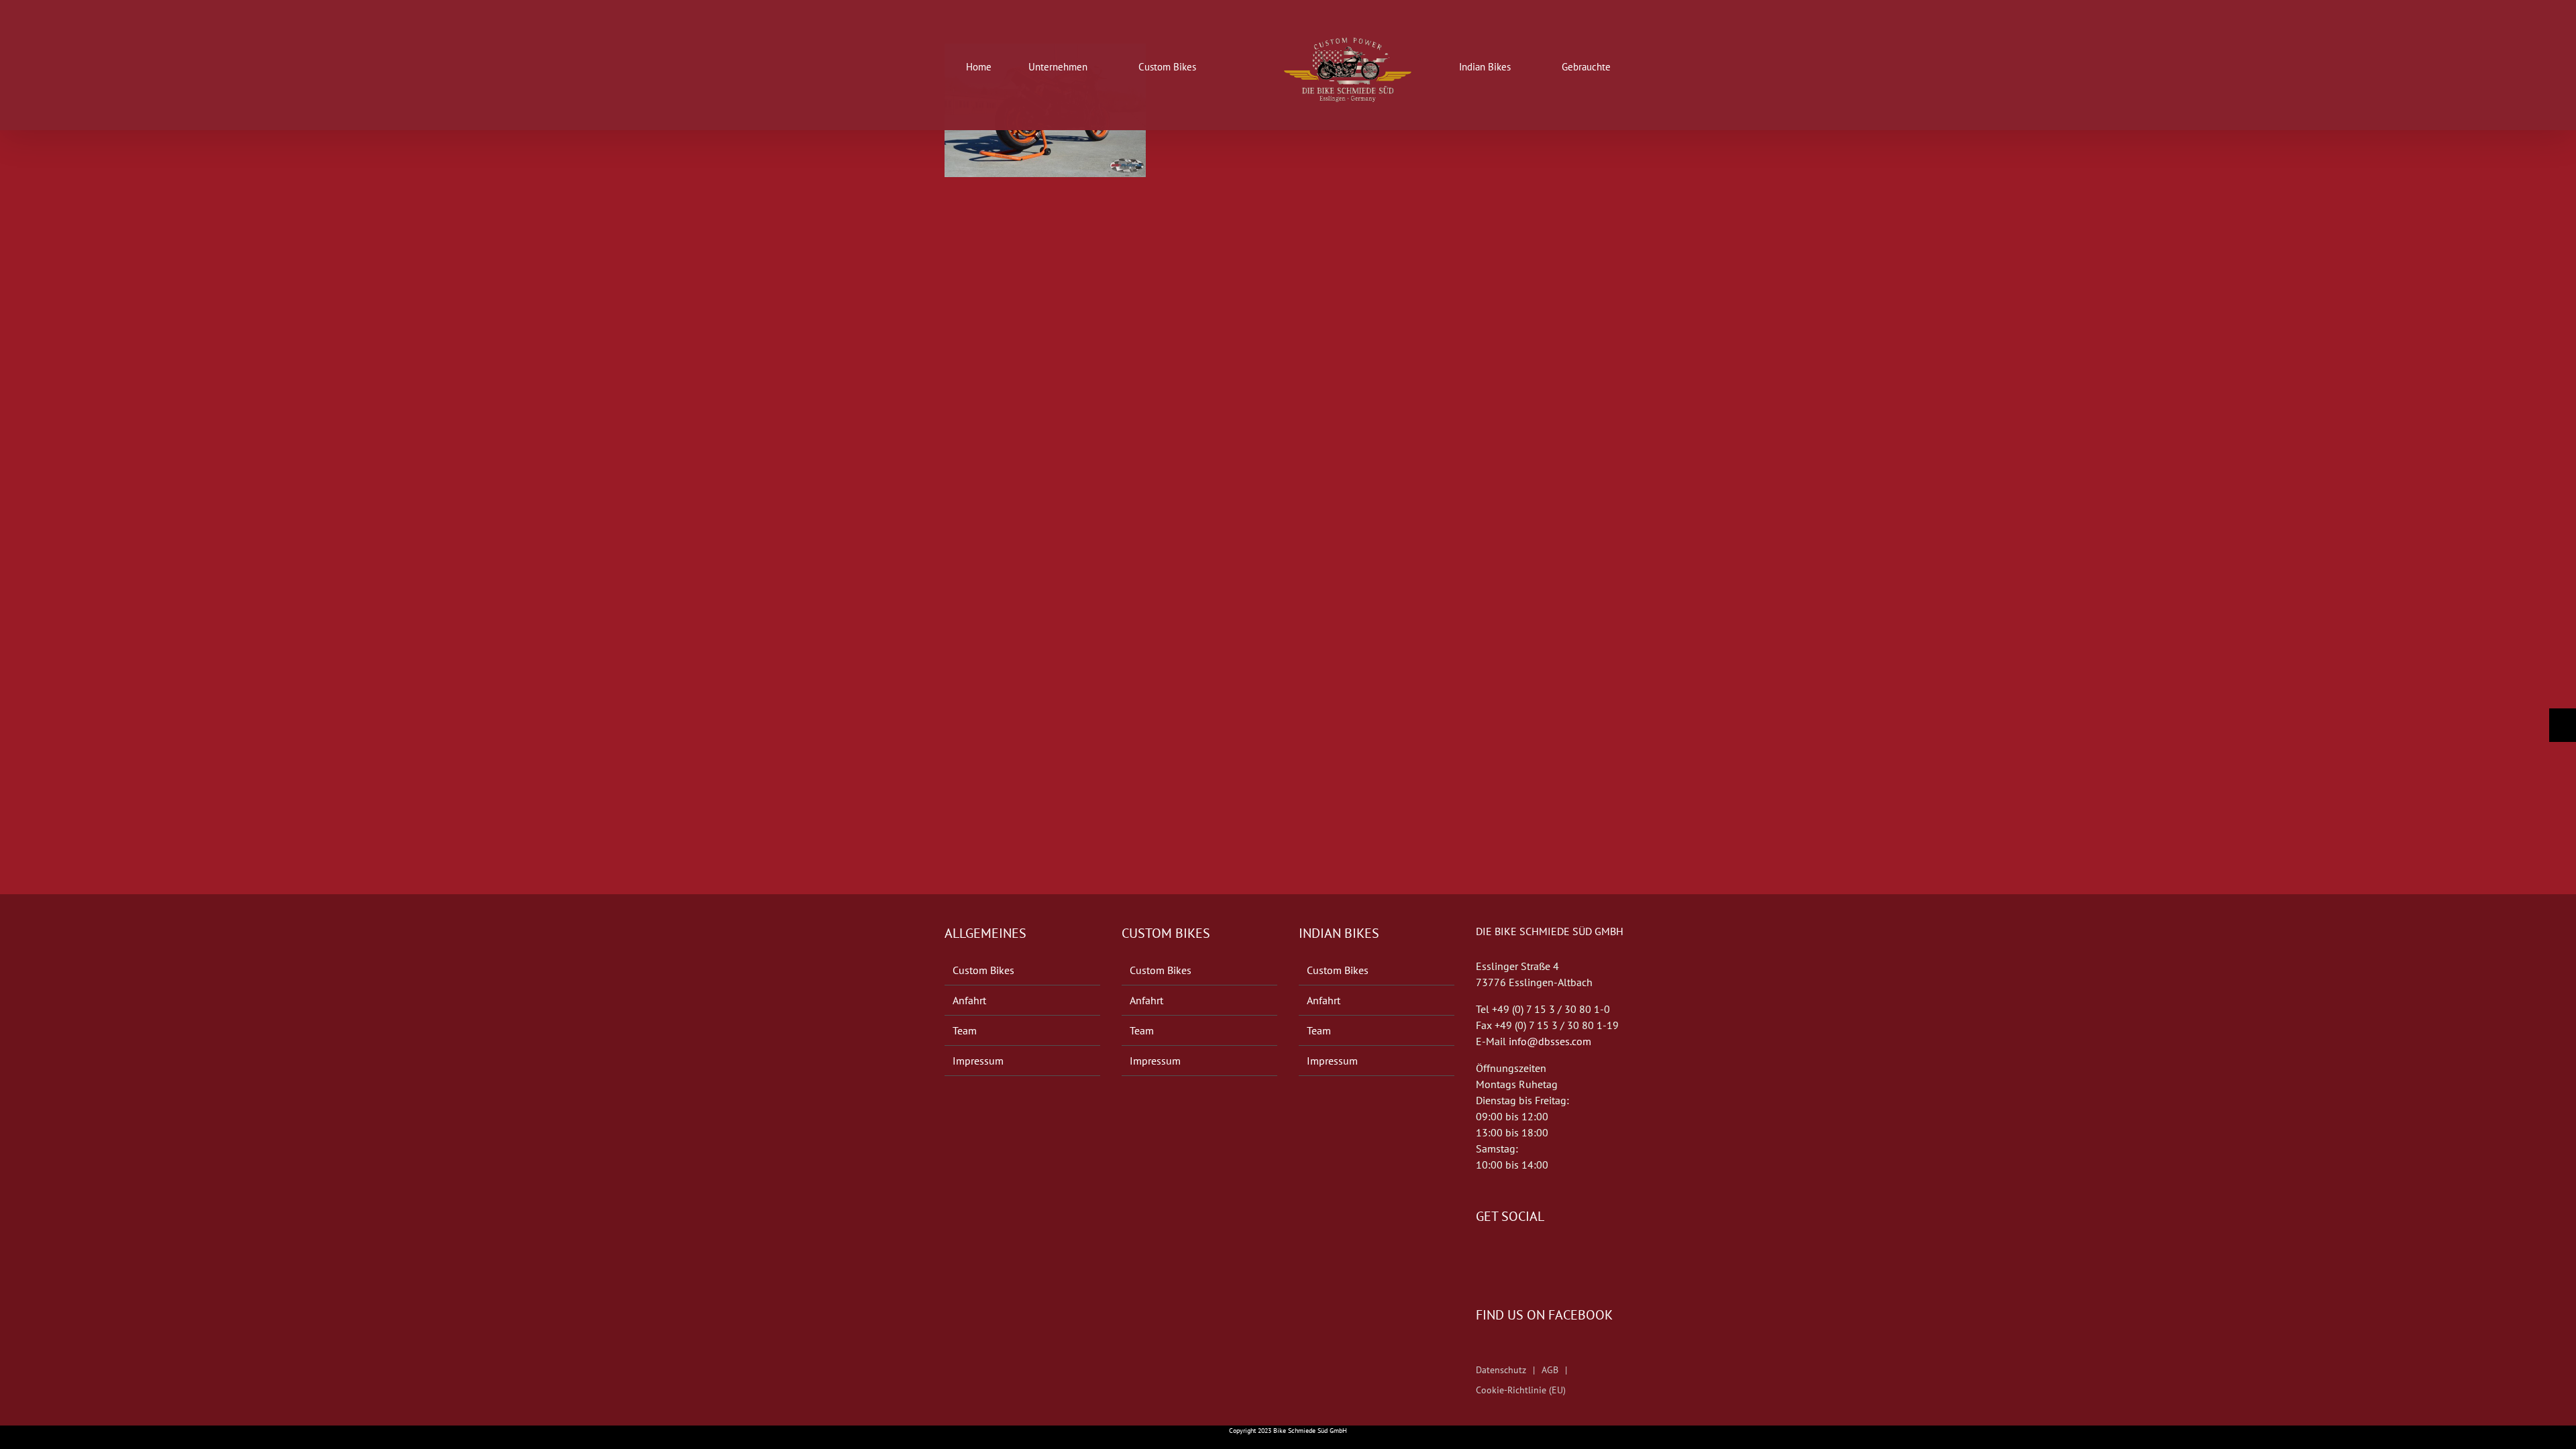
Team (965, 1030)
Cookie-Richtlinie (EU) (1521, 1390)
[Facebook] (1480, 1256)
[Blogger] (1517, 1256)
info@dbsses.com (1550, 1041)
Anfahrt (969, 1000)
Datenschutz (1501, 1370)
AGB (1550, 1370)
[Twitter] (1499, 1256)
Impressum (978, 1061)
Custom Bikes (983, 970)
